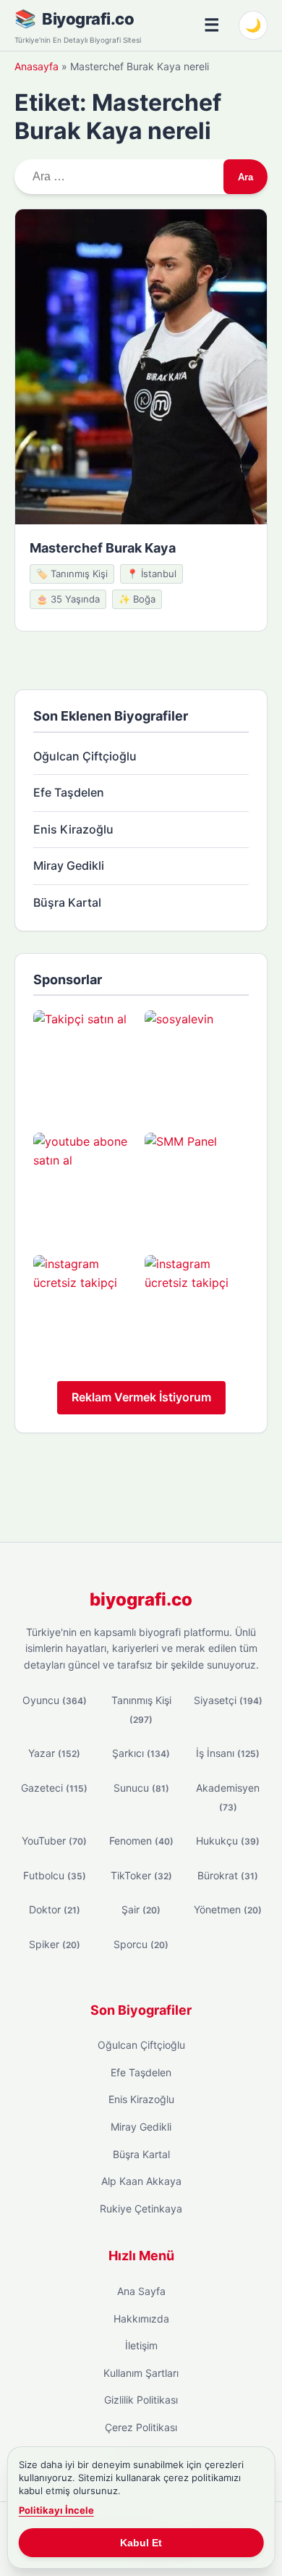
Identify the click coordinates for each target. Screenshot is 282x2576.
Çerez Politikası (141, 2427)
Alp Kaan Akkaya (141, 2181)
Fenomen (141, 1841)
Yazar (54, 1753)
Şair (141, 1909)
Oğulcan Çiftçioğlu (85, 756)
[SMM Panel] (197, 1185)
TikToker (141, 1875)
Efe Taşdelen (69, 792)
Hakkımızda (141, 2319)
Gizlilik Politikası (141, 2400)
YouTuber (54, 1841)
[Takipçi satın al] (85, 1062)
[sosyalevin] (197, 1062)
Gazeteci (54, 1788)
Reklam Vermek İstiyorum (141, 1397)
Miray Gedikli (69, 865)
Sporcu (141, 1944)
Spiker (55, 1944)
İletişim (141, 2345)
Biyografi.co (88, 19)
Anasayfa (37, 66)
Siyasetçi (228, 1700)
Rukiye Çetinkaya (141, 2208)
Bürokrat (228, 1875)
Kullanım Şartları (141, 2373)
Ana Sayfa (141, 2291)
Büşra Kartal (67, 902)
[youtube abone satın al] (85, 1185)
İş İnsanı (228, 1753)
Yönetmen (228, 1909)
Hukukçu (228, 1841)
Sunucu (141, 1788)
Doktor (55, 1909)
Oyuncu (55, 1700)
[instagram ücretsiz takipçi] (85, 1307)
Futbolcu (55, 1875)
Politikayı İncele (56, 2510)
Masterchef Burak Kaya (103, 548)
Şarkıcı (141, 1753)
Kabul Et (141, 2543)
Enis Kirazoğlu (73, 829)
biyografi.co (141, 1599)
